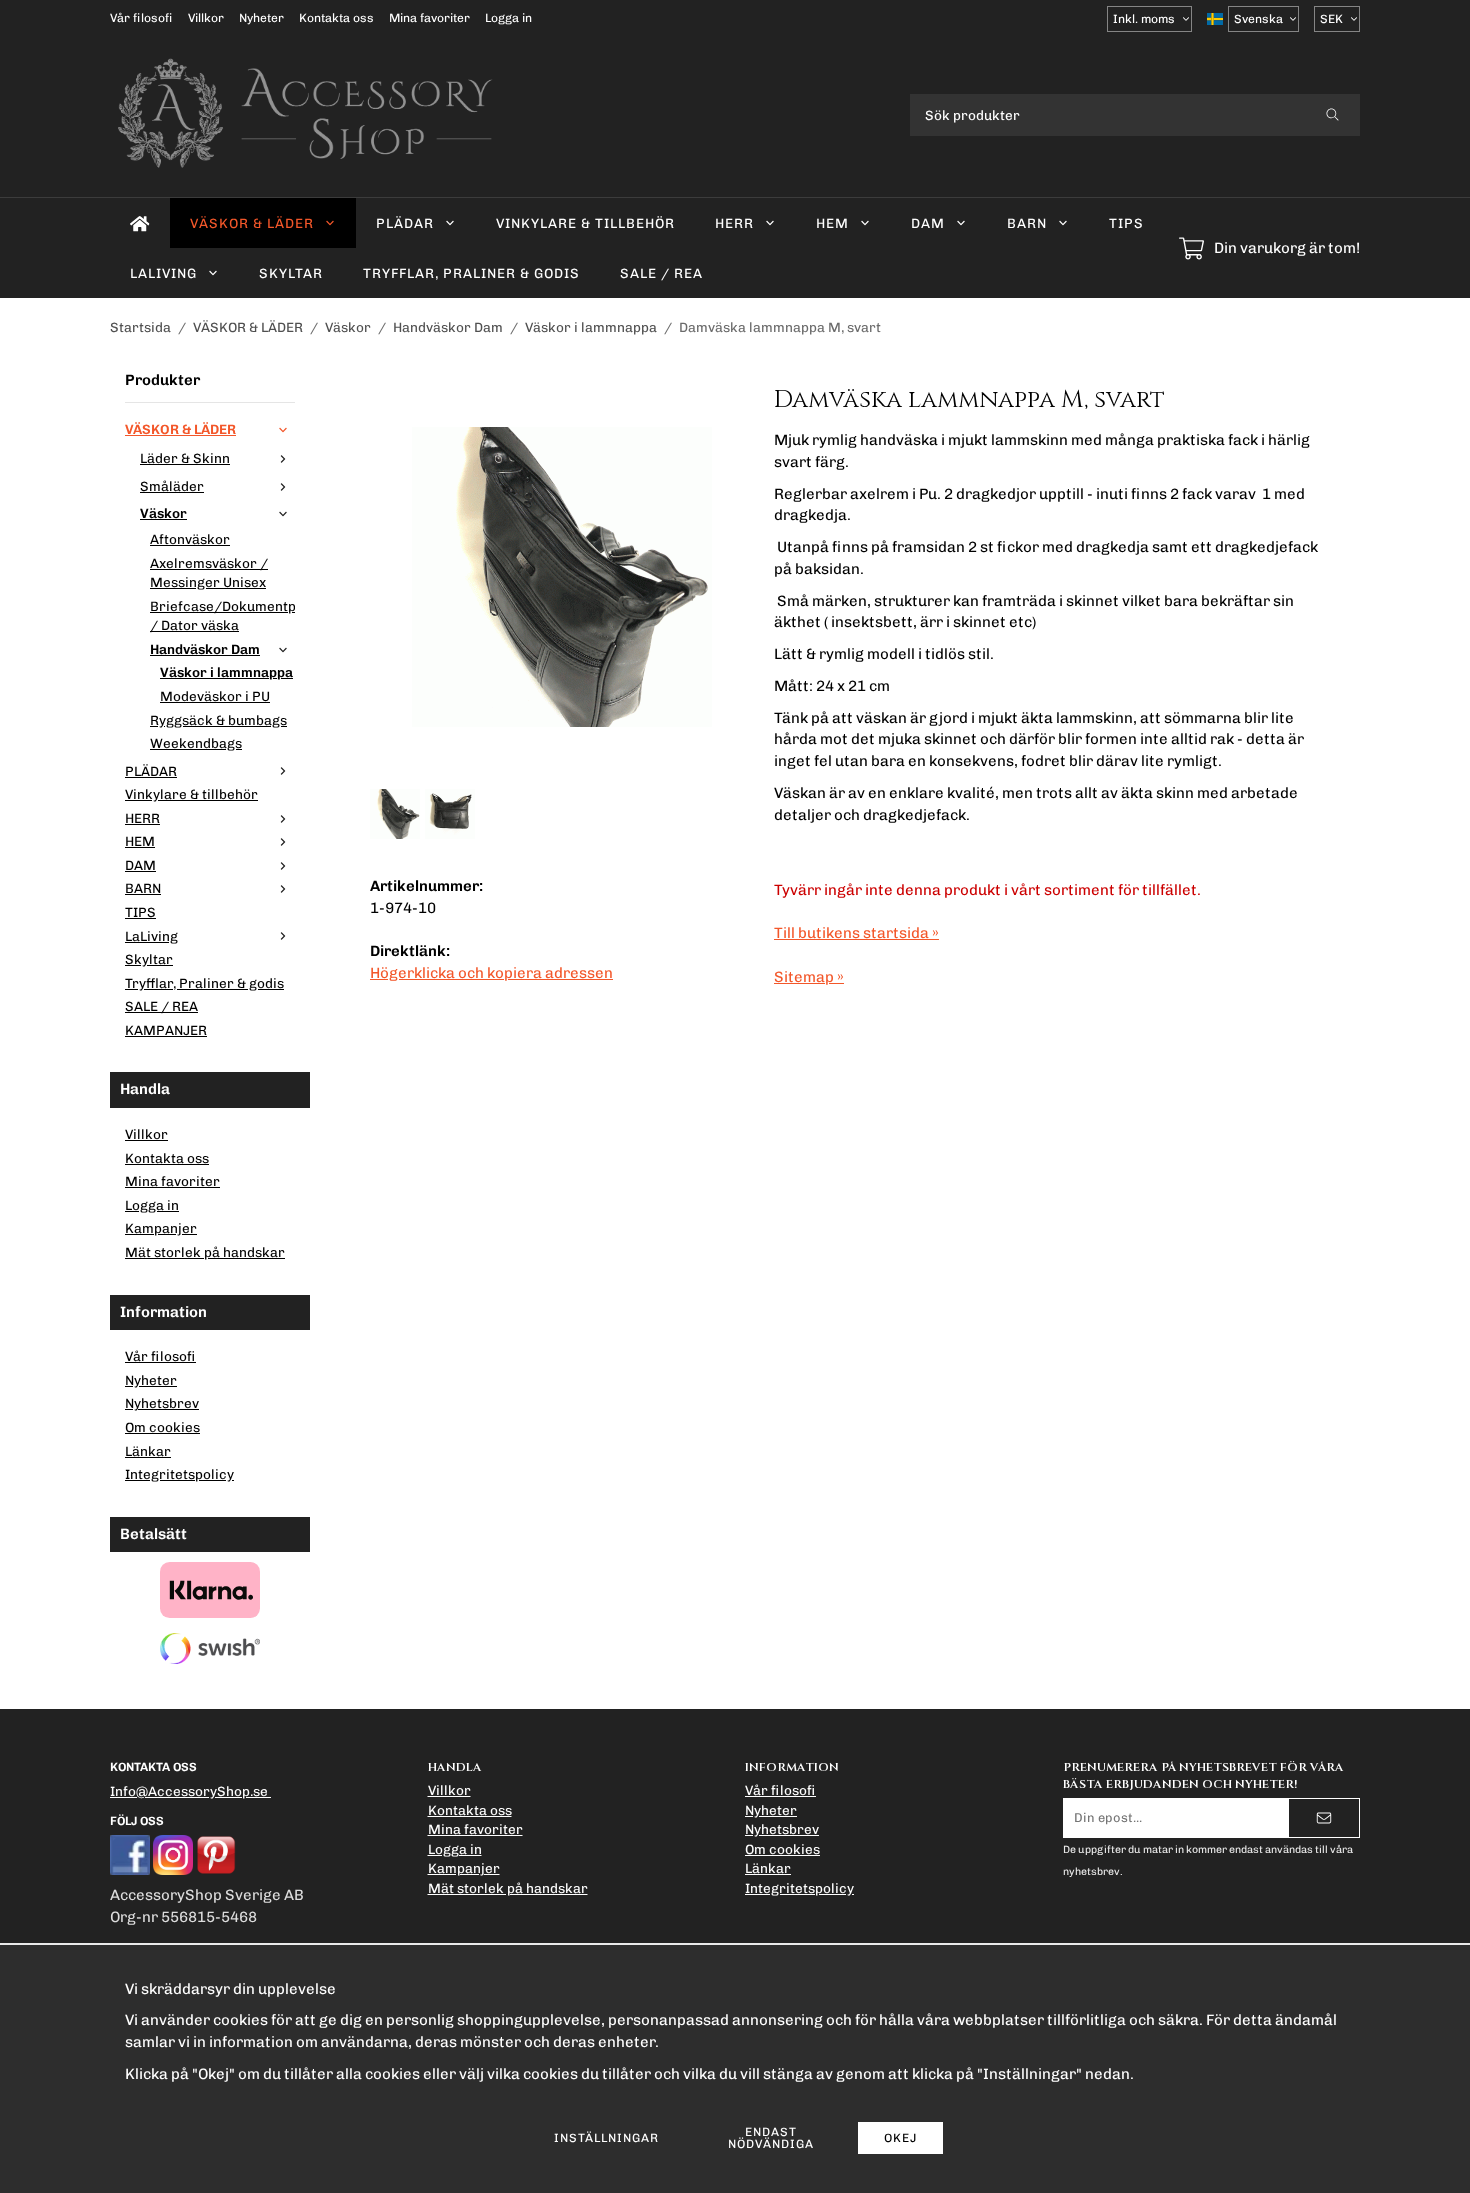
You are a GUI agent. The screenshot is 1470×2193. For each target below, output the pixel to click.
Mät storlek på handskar (205, 1252)
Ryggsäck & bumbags (218, 720)
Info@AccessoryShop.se (189, 1791)
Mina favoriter (429, 18)
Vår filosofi (141, 18)
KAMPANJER (166, 1030)
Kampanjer (161, 1228)
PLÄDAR (405, 223)
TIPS (1126, 223)
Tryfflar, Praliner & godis (471, 273)
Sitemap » (809, 977)
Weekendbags (196, 743)
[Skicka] (1324, 1818)
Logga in (508, 18)
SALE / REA (661, 273)
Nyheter (261, 18)
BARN (1027, 223)
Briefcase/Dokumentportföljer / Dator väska (222, 616)
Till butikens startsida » (856, 933)
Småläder (172, 486)
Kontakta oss (336, 18)
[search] (1332, 115)
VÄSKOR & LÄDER (252, 223)
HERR (734, 223)
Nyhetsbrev (162, 1403)
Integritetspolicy (179, 1474)
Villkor (206, 18)
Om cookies (162, 1427)
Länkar (148, 1451)
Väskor (163, 513)
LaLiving (163, 273)
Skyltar (291, 273)
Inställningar (606, 2138)
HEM (832, 223)
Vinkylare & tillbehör (585, 223)
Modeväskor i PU (215, 696)
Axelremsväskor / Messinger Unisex (209, 573)
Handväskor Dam (205, 649)
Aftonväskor (190, 539)
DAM (928, 223)
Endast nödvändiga (771, 2138)
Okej (900, 2138)
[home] (140, 223)
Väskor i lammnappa (226, 672)
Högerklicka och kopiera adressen (491, 973)
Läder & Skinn (185, 458)
